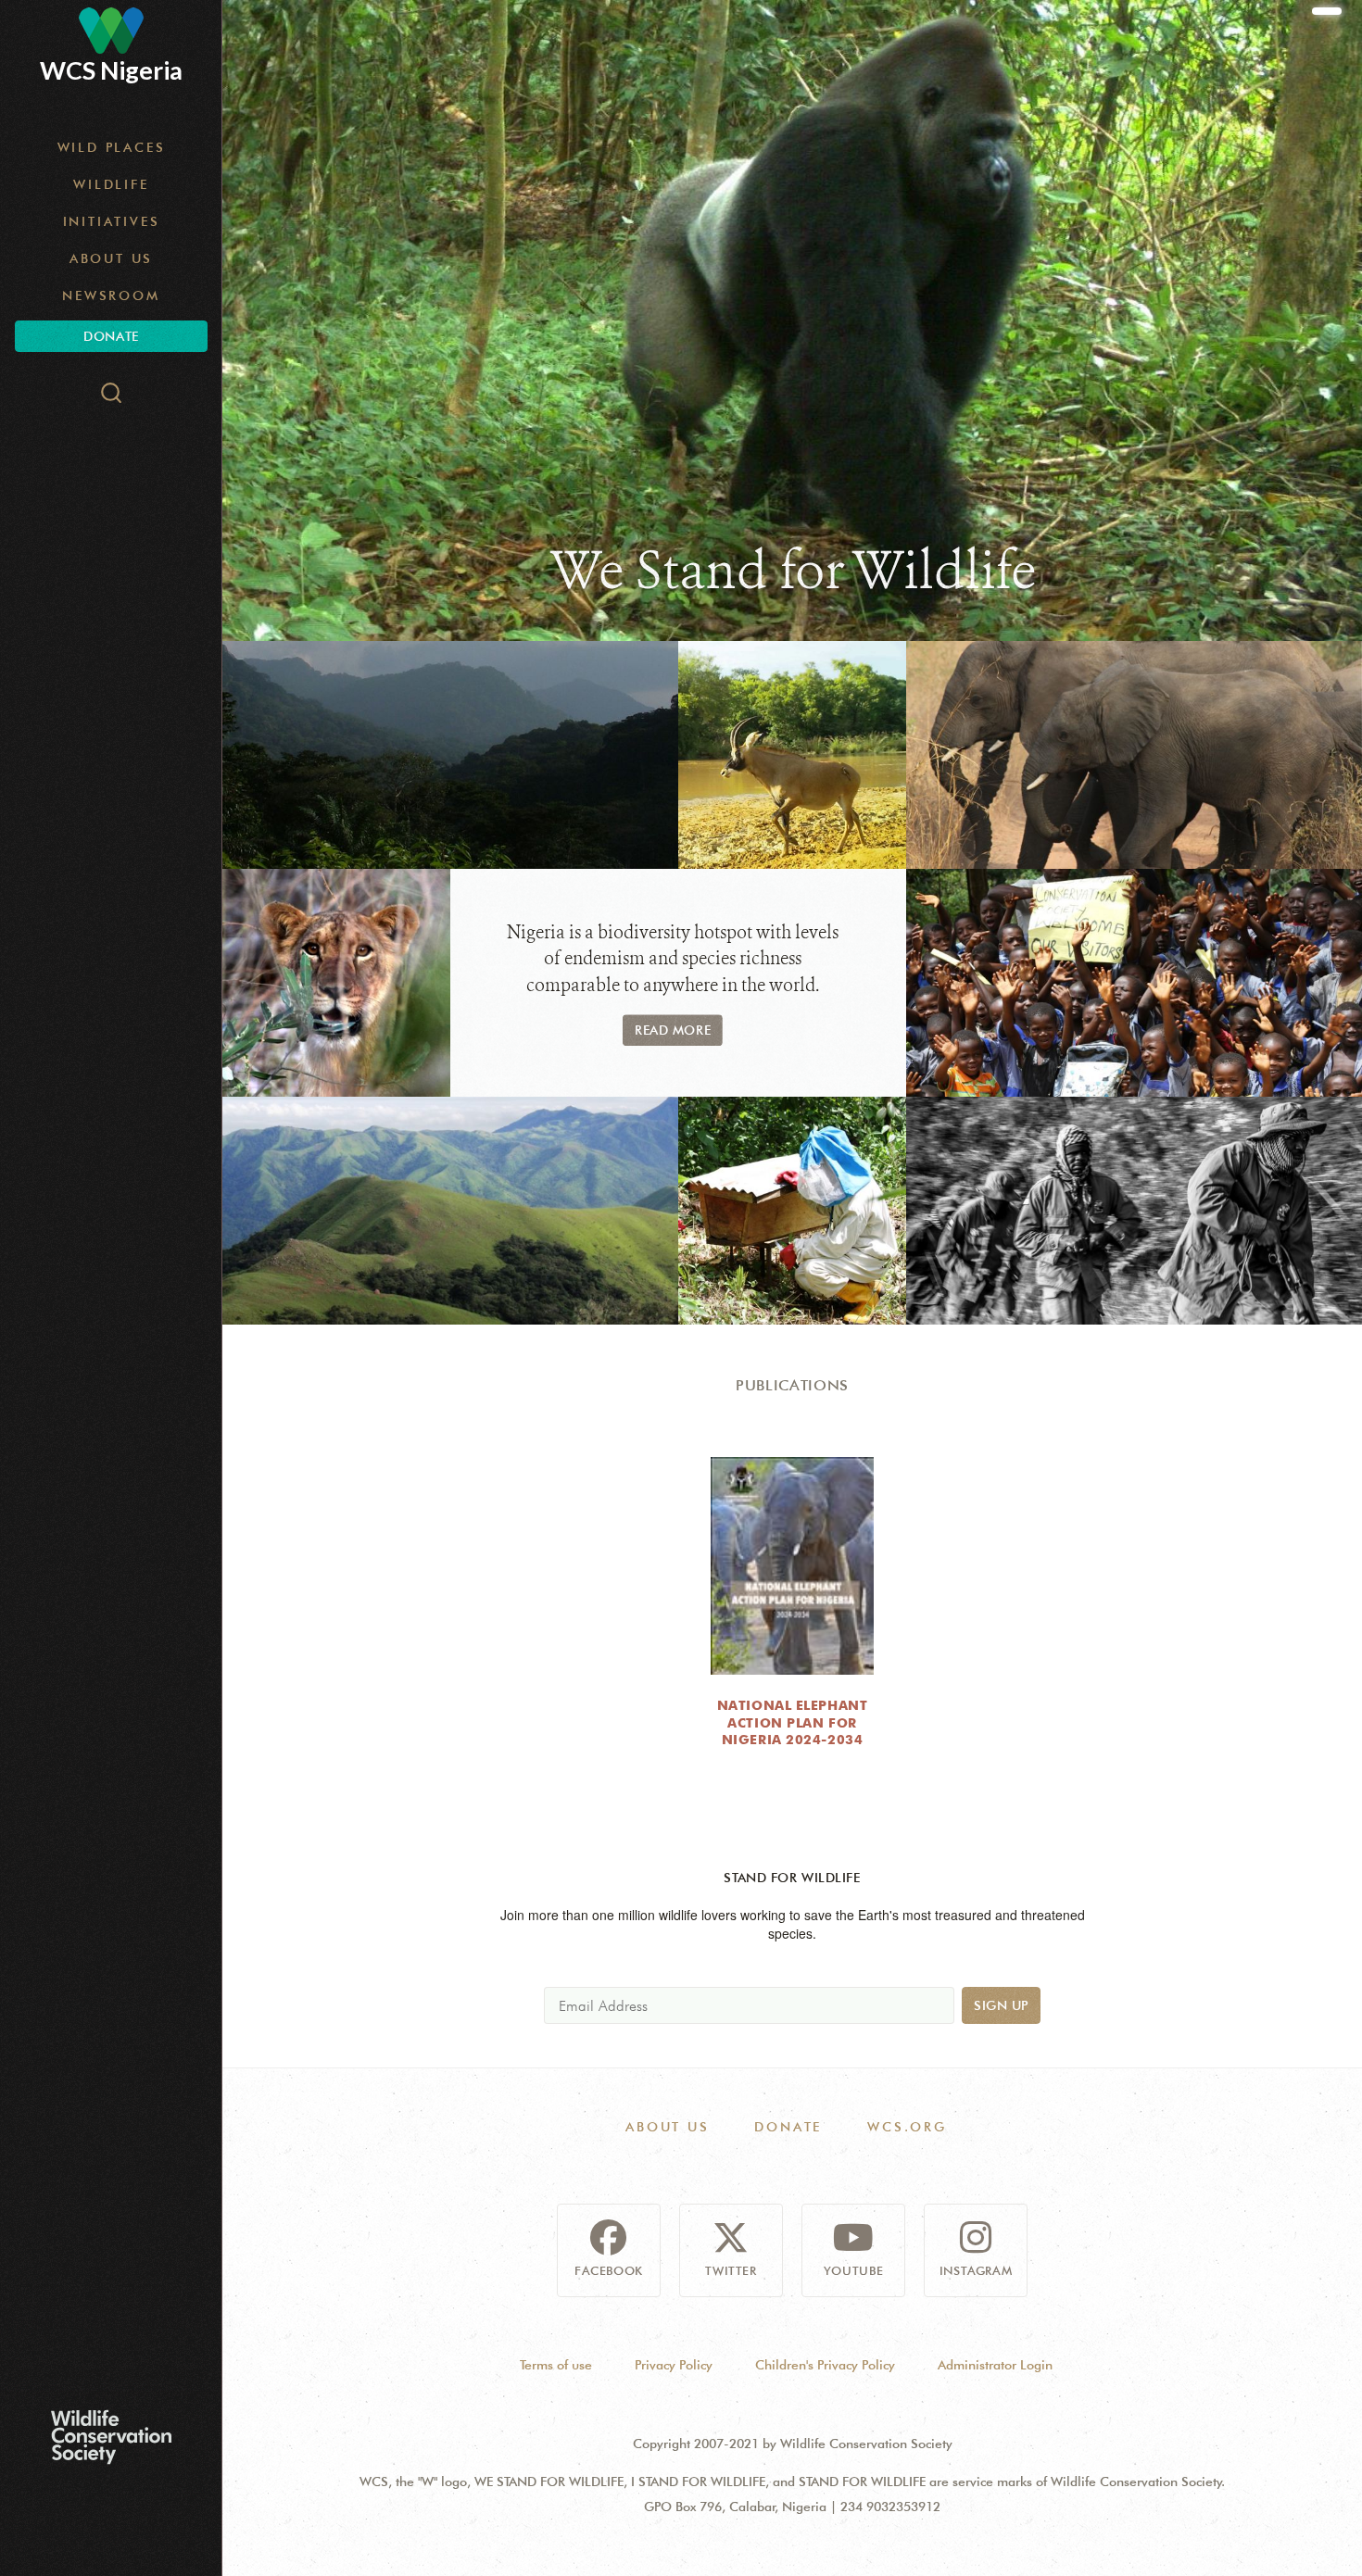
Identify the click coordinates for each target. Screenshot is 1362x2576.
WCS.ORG (907, 2127)
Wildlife (111, 184)
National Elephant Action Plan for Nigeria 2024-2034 (793, 1722)
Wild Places (112, 147)
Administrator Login (995, 2365)
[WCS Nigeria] (111, 31)
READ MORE (673, 1030)
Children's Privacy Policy (825, 2365)
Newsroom (111, 295)
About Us (111, 258)
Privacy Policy (674, 2365)
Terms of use (556, 2365)
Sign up (1001, 2005)
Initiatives (112, 221)
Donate (111, 336)
